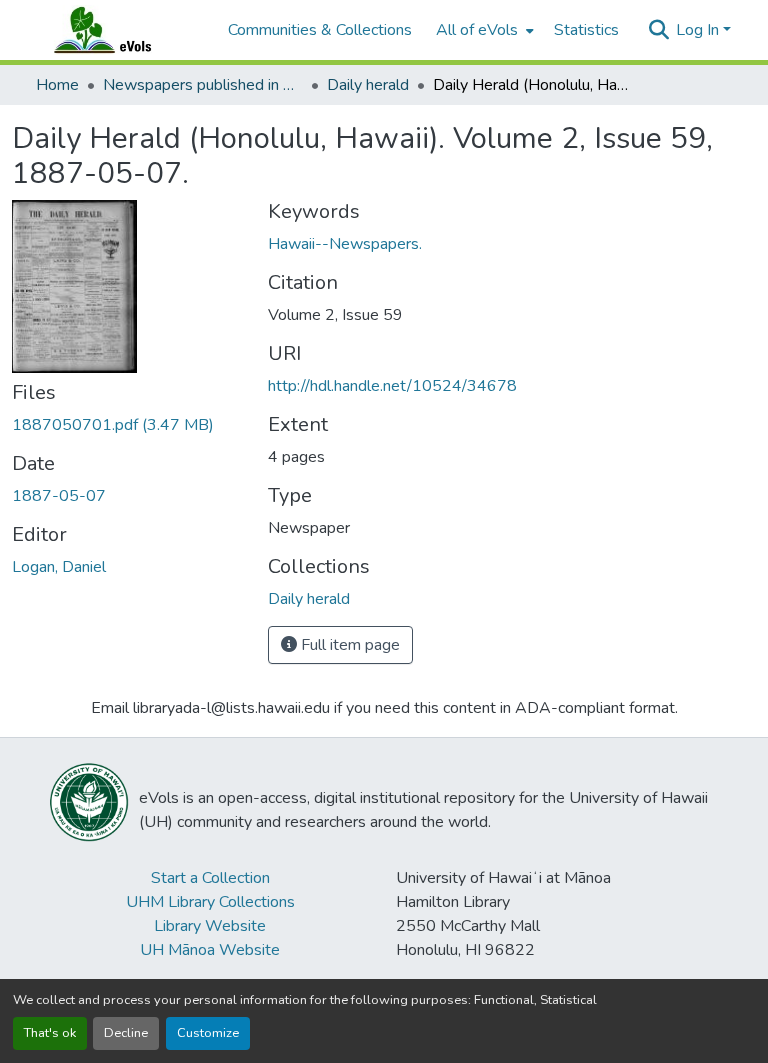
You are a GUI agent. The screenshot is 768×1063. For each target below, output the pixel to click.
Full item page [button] (348, 645)
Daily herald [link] (368, 85)
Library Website (210, 926)
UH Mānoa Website (210, 950)
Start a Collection (210, 878)
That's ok (50, 1033)
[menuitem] (483, 30)
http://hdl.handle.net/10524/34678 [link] (392, 386)
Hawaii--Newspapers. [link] (345, 244)
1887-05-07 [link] (59, 496)
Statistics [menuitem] (586, 30)
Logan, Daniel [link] (59, 567)
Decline (126, 1033)
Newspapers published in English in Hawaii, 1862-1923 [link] (203, 85)
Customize (208, 1033)
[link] (128, 425)
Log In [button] (699, 30)
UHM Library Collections (210, 902)
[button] (122, 30)
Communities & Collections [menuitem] (320, 30)
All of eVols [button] (477, 30)
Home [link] (57, 85)
